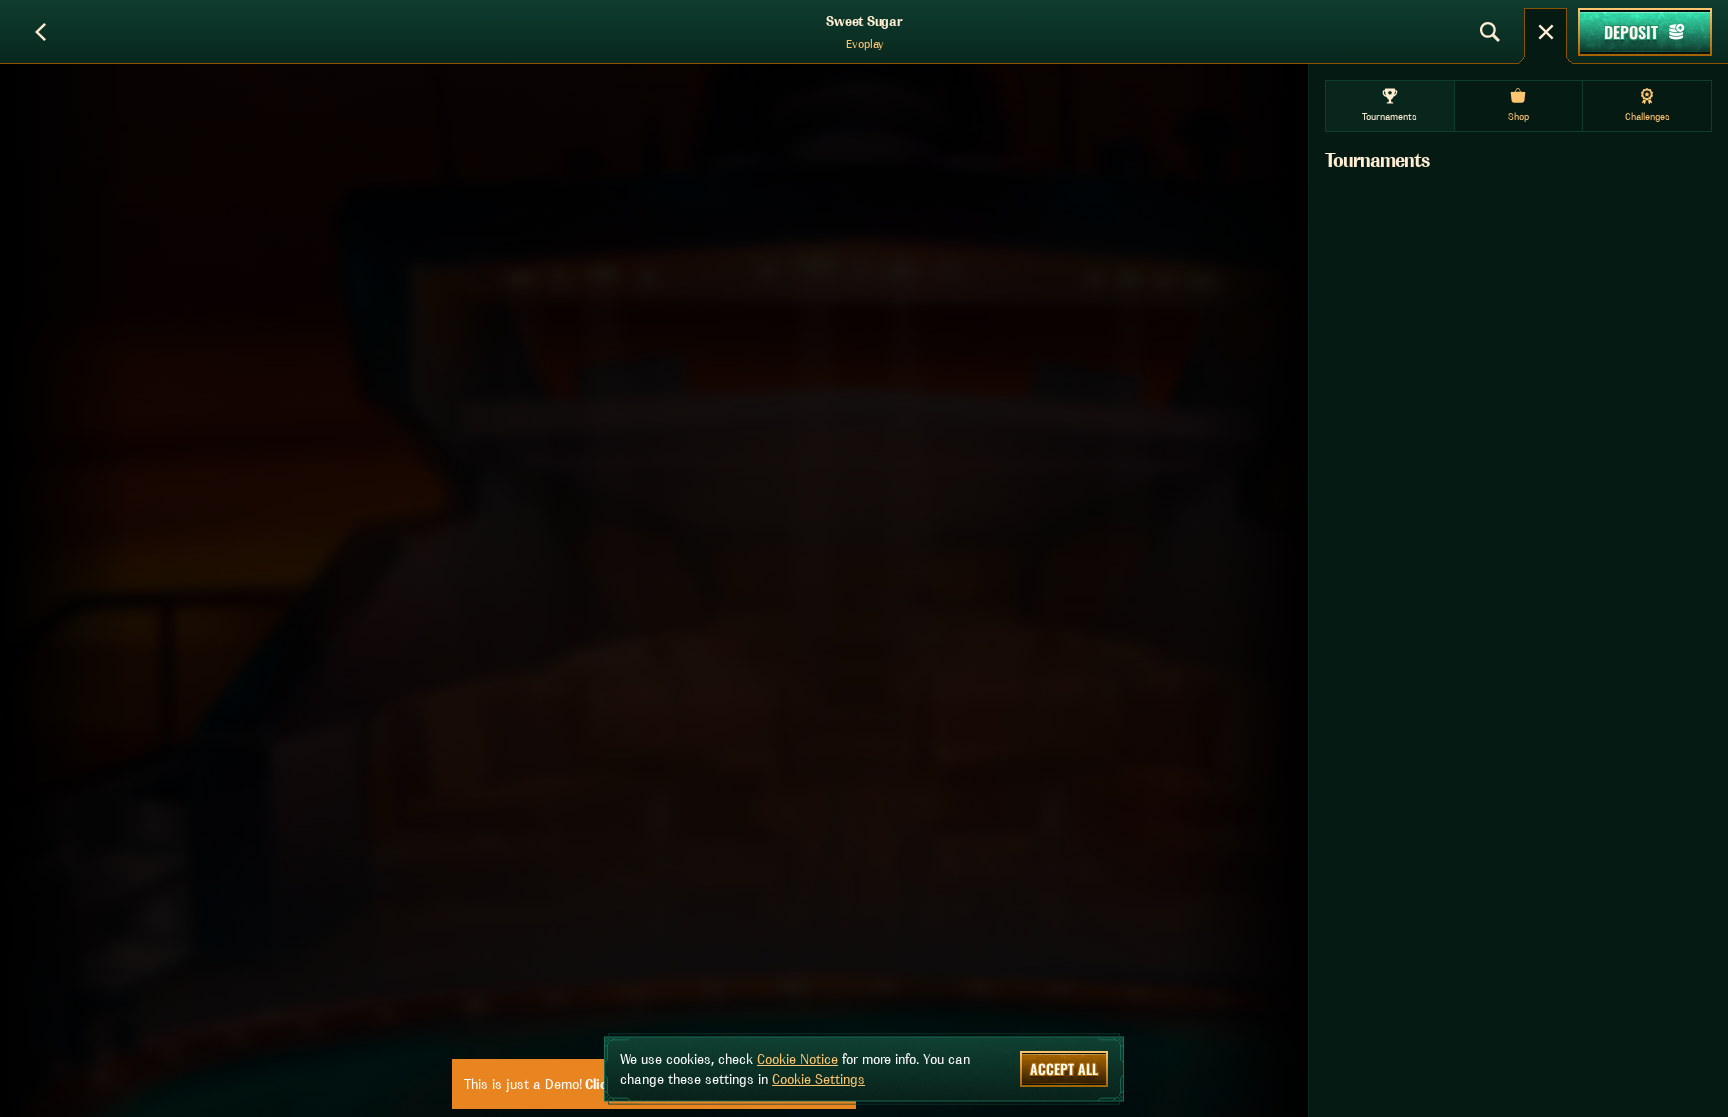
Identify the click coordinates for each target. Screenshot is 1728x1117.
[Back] (40, 32)
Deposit (1631, 32)
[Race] (1546, 32)
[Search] (1490, 32)
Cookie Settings (818, 1079)
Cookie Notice (797, 1059)
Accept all (1064, 1068)
